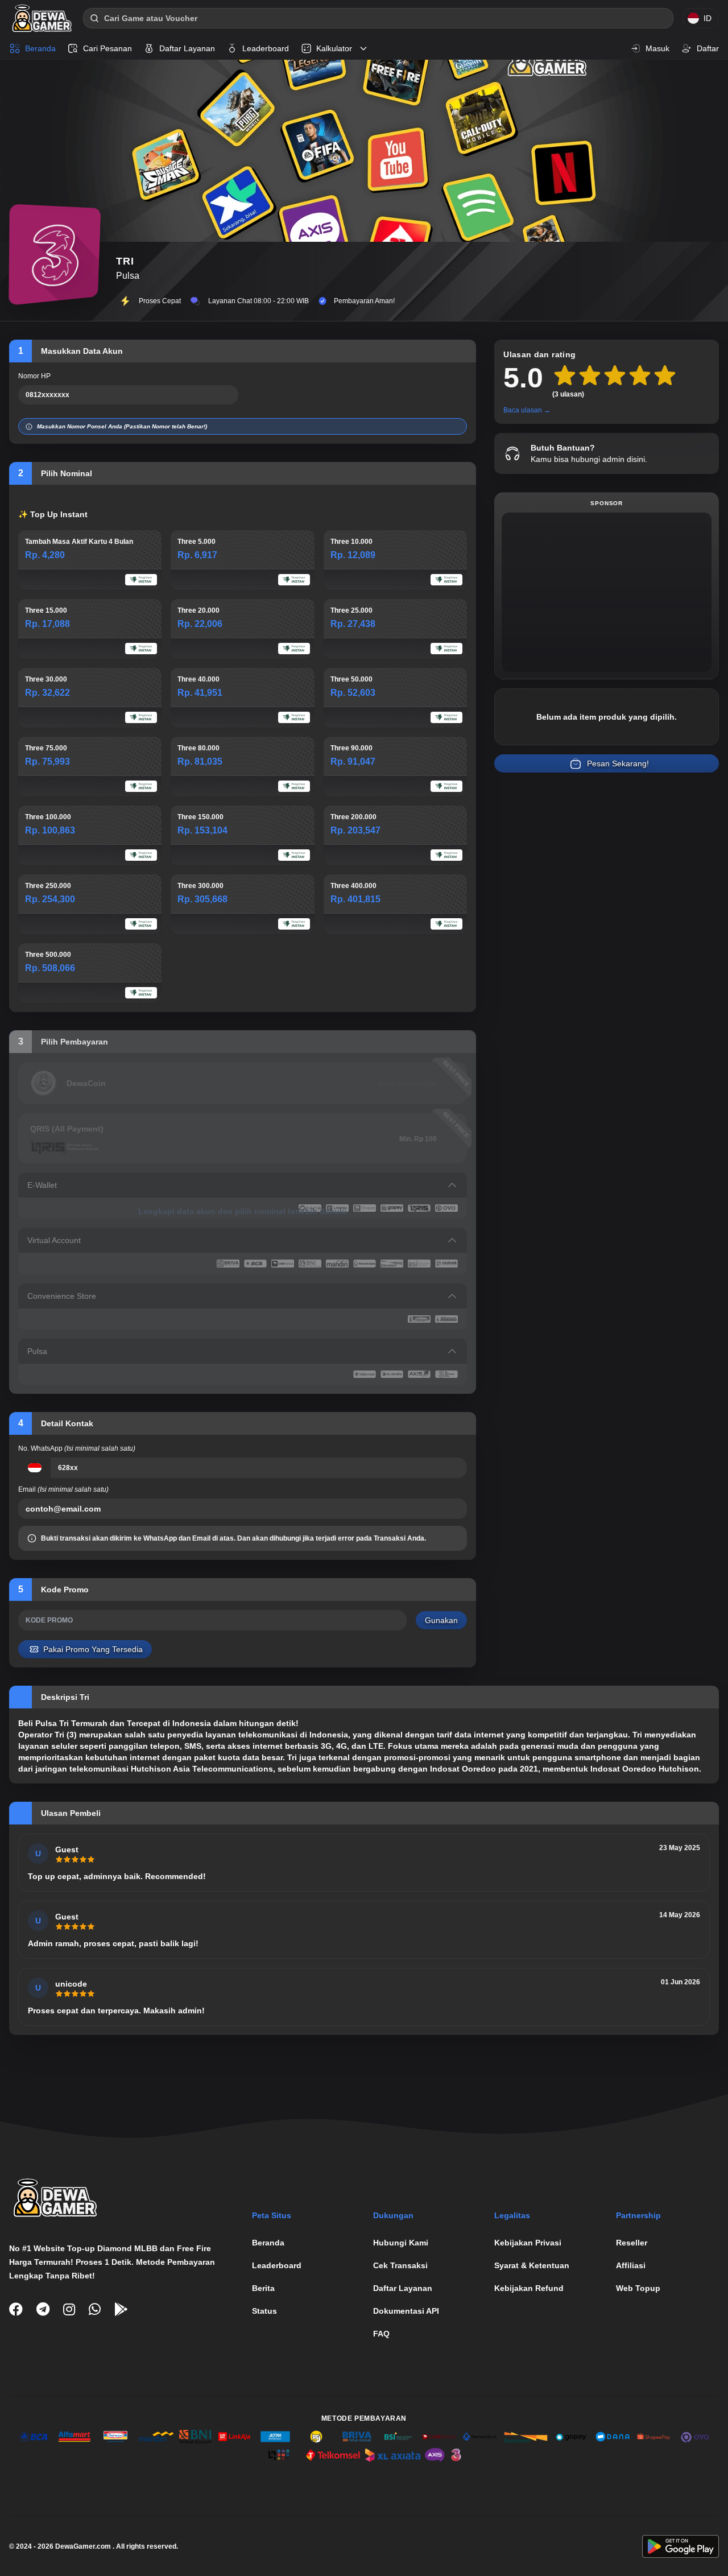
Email (63, 1489)
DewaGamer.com (83, 2546)
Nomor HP (34, 376)
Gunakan (441, 1620)
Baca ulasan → (527, 410)
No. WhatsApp (77, 1448)
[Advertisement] (607, 592)
